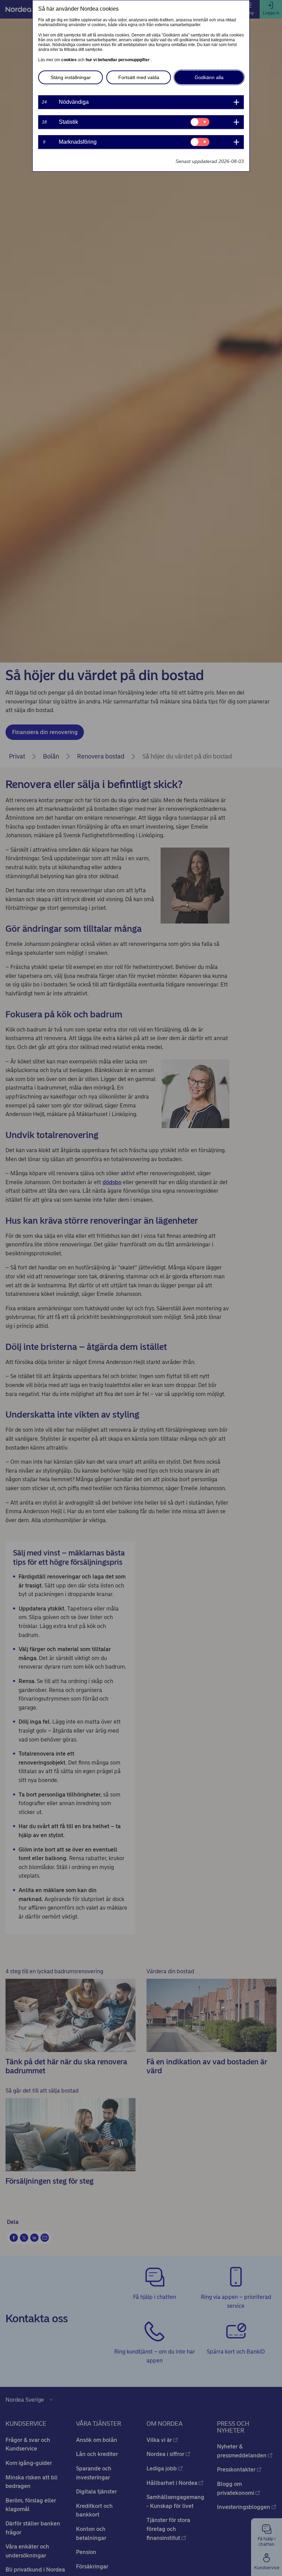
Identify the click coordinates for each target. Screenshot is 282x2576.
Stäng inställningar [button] (71, 77)
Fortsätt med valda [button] (139, 77)
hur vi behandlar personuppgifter (118, 60)
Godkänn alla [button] (209, 77)
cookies (69, 60)
